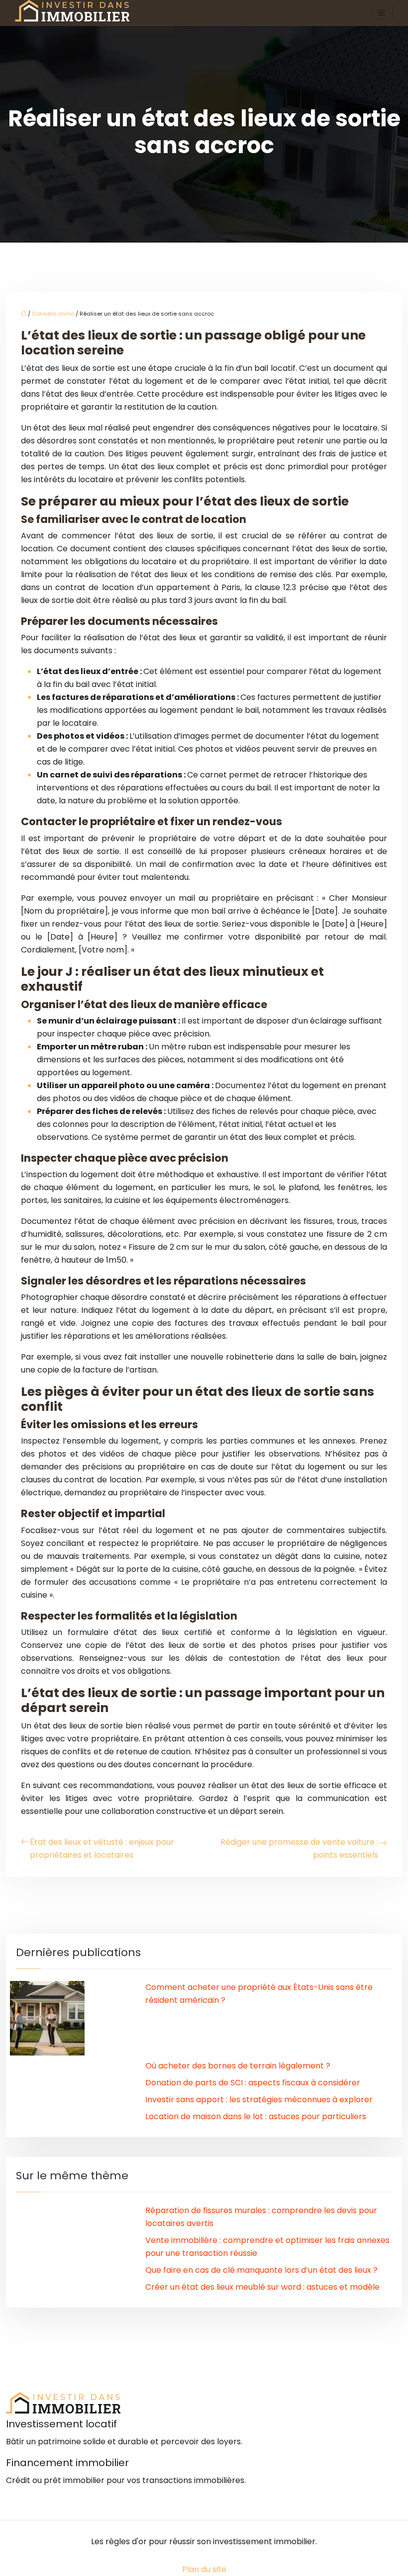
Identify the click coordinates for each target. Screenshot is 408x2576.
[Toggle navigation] (382, 13)
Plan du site (204, 2569)
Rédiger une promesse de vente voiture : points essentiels (299, 1848)
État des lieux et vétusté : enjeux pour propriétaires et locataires (102, 1848)
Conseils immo (53, 314)
